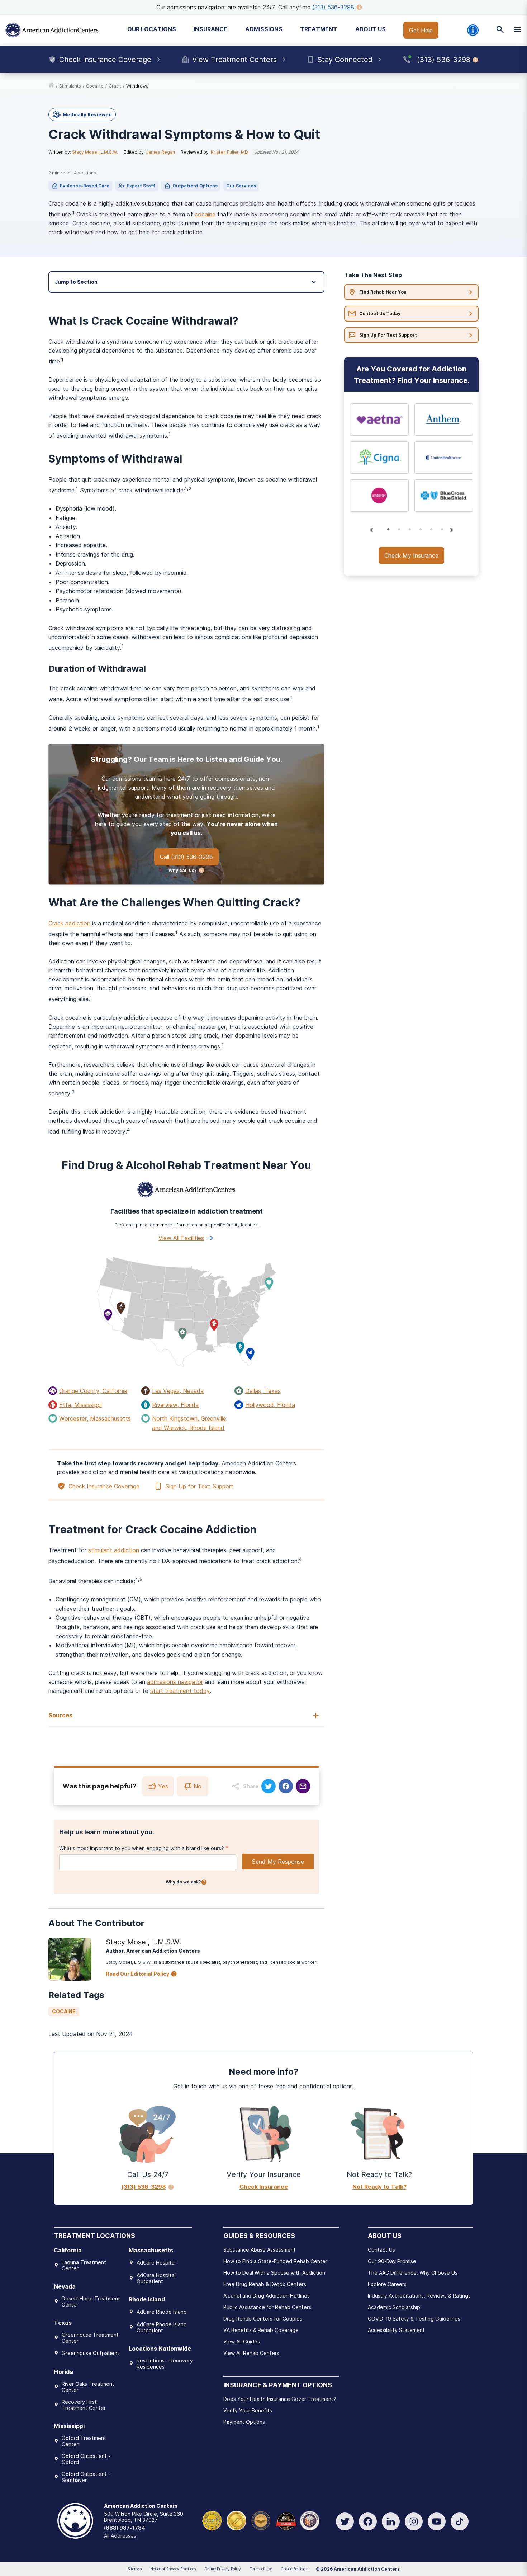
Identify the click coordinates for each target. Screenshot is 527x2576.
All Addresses (120, 2536)
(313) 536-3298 (333, 7)
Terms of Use (261, 2569)
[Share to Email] (303, 1786)
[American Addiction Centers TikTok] (460, 2521)
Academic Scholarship (394, 2307)
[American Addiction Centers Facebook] (368, 2521)
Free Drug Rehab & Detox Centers (265, 2284)
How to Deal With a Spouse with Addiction (274, 2273)
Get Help (421, 30)
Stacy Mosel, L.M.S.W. (95, 152)
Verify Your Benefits (248, 2410)
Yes (163, 1786)
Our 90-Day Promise (392, 2261)
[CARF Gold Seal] (212, 2520)
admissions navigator (175, 1682)
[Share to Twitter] (269, 1786)
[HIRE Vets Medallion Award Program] (261, 2520)
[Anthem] (444, 419)
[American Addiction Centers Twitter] (345, 2521)
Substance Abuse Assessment (260, 2250)
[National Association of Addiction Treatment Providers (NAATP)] (310, 2520)
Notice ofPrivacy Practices (173, 2569)
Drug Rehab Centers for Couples (263, 2319)
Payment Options (244, 2422)
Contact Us (381, 2250)
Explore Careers (387, 2284)
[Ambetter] (379, 496)
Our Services (241, 186)
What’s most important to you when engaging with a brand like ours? (142, 1848)
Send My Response (278, 1862)
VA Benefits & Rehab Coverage (261, 2330)
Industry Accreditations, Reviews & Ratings (419, 2296)
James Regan (160, 152)
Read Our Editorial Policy (137, 1974)
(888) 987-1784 (125, 2528)
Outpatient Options (195, 186)
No (198, 1786)
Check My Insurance (411, 555)
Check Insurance (264, 2187)
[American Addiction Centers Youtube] (437, 2521)
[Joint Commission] (236, 2520)
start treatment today (180, 1691)
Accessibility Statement (396, 2330)
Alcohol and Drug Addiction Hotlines (267, 2296)
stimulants (70, 86)
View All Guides (242, 2342)
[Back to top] (11, 2537)
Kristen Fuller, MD (229, 152)
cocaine (95, 86)
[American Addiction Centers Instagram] (414, 2521)
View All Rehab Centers (251, 2353)
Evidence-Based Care (85, 186)
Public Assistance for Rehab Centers (267, 2307)
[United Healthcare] (444, 458)
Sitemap (135, 2569)
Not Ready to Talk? (379, 2187)
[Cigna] (379, 458)
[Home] (52, 30)
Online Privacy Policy (223, 2569)
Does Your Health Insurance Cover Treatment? (280, 2399)
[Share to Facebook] (286, 1786)
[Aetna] (379, 419)
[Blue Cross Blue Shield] (444, 496)
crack (115, 86)
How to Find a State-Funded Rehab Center (275, 2261)
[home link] (51, 86)
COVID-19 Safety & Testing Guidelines (414, 2319)
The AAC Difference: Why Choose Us (413, 2273)
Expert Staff (141, 186)
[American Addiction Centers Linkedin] (391, 2521)
